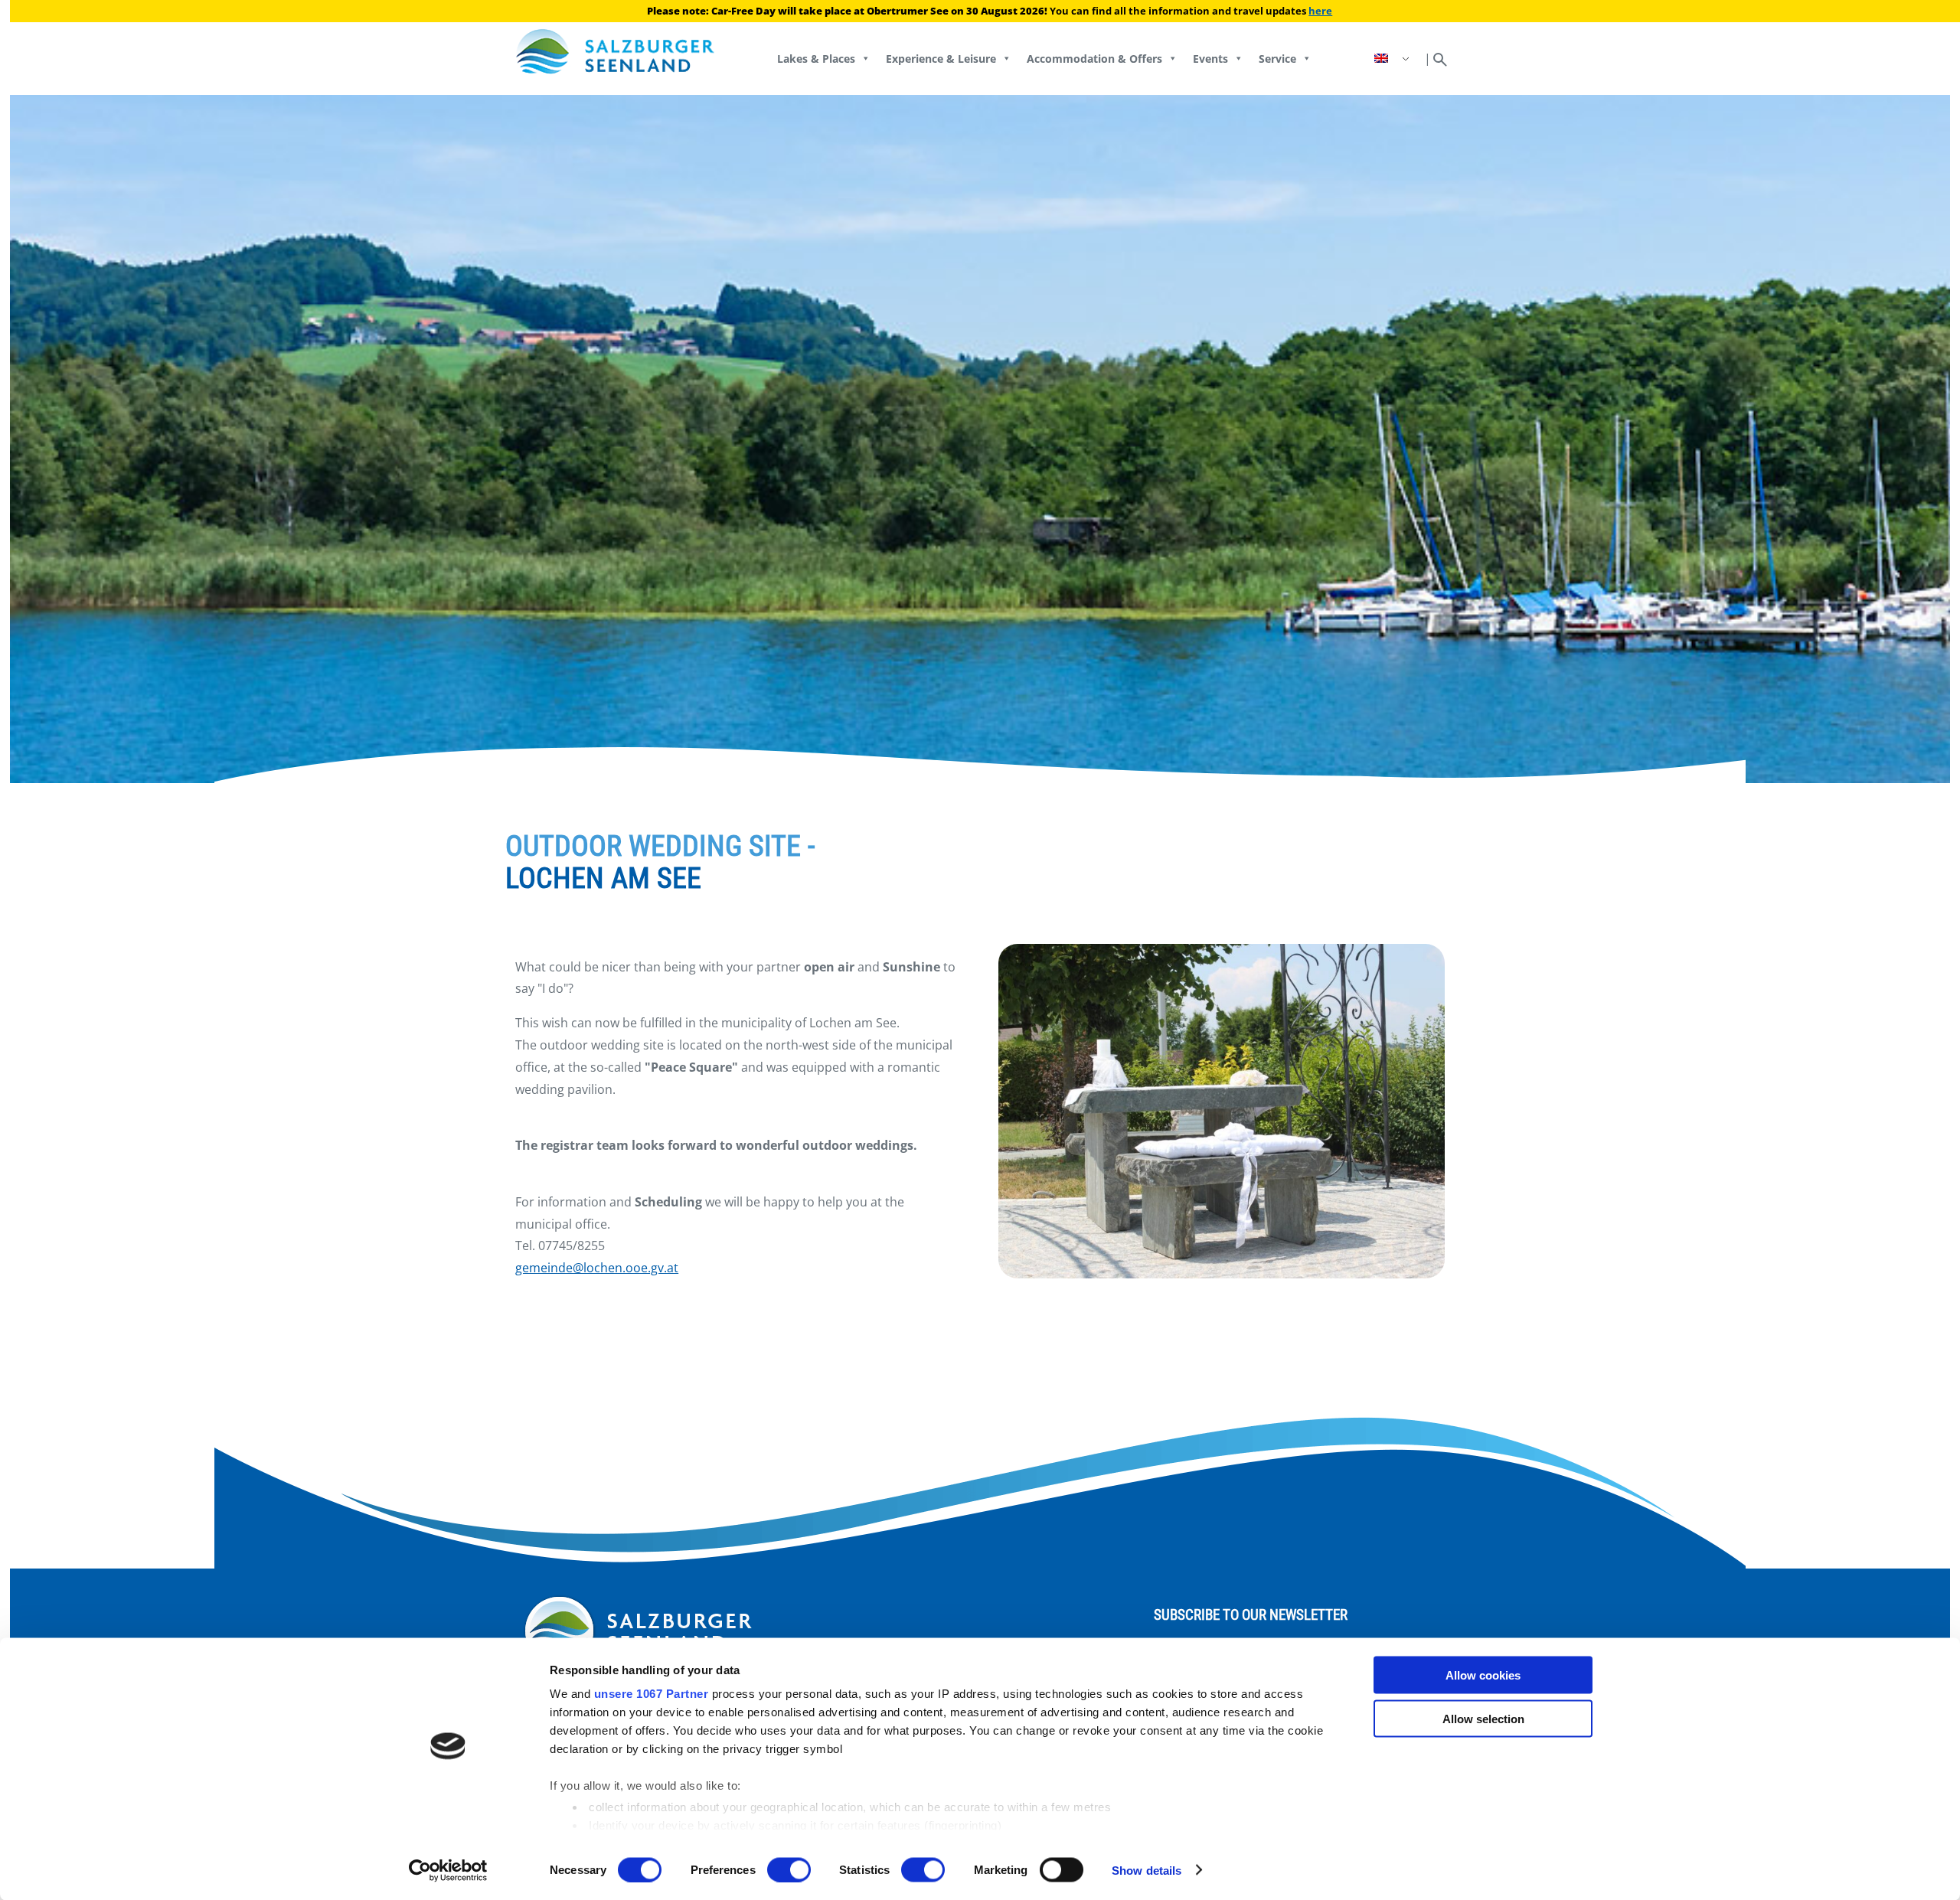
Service (1277, 59)
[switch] (789, 1869)
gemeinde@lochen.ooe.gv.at (597, 1268)
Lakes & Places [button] (816, 59)
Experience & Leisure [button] (941, 59)
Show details (1147, 1870)
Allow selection (1483, 1718)
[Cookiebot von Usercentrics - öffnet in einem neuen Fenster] (448, 1870)
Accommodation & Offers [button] (1094, 59)
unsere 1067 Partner (652, 1694)
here (1320, 11)
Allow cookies (1483, 1675)
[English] (1393, 59)
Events (1210, 59)
